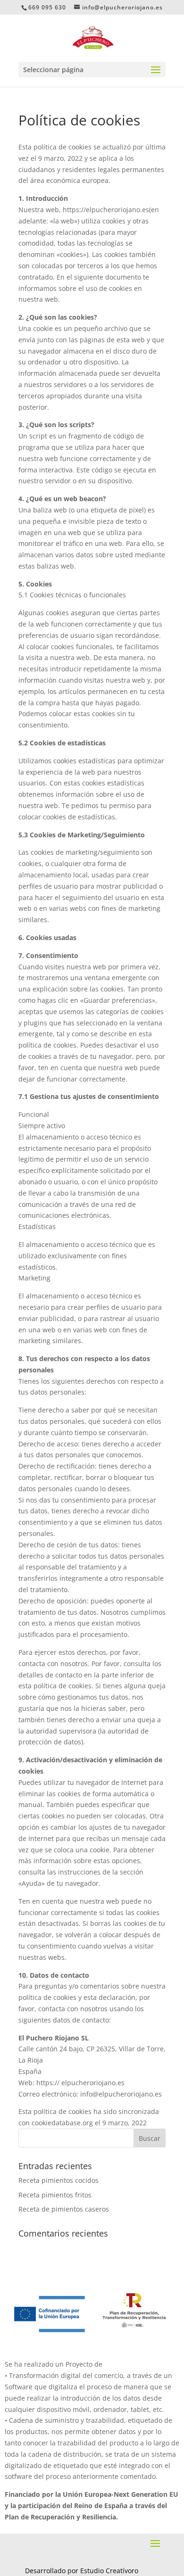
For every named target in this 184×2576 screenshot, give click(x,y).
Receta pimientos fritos (55, 2195)
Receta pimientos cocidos (59, 2180)
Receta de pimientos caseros (64, 2209)
